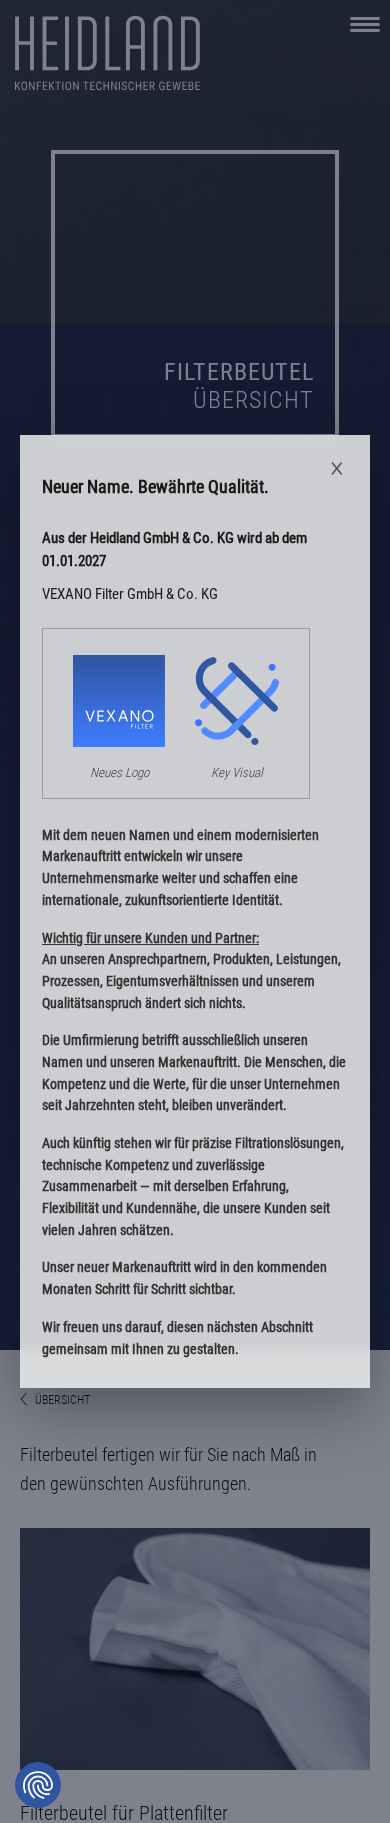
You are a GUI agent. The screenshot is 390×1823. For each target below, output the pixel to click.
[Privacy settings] (38, 1785)
